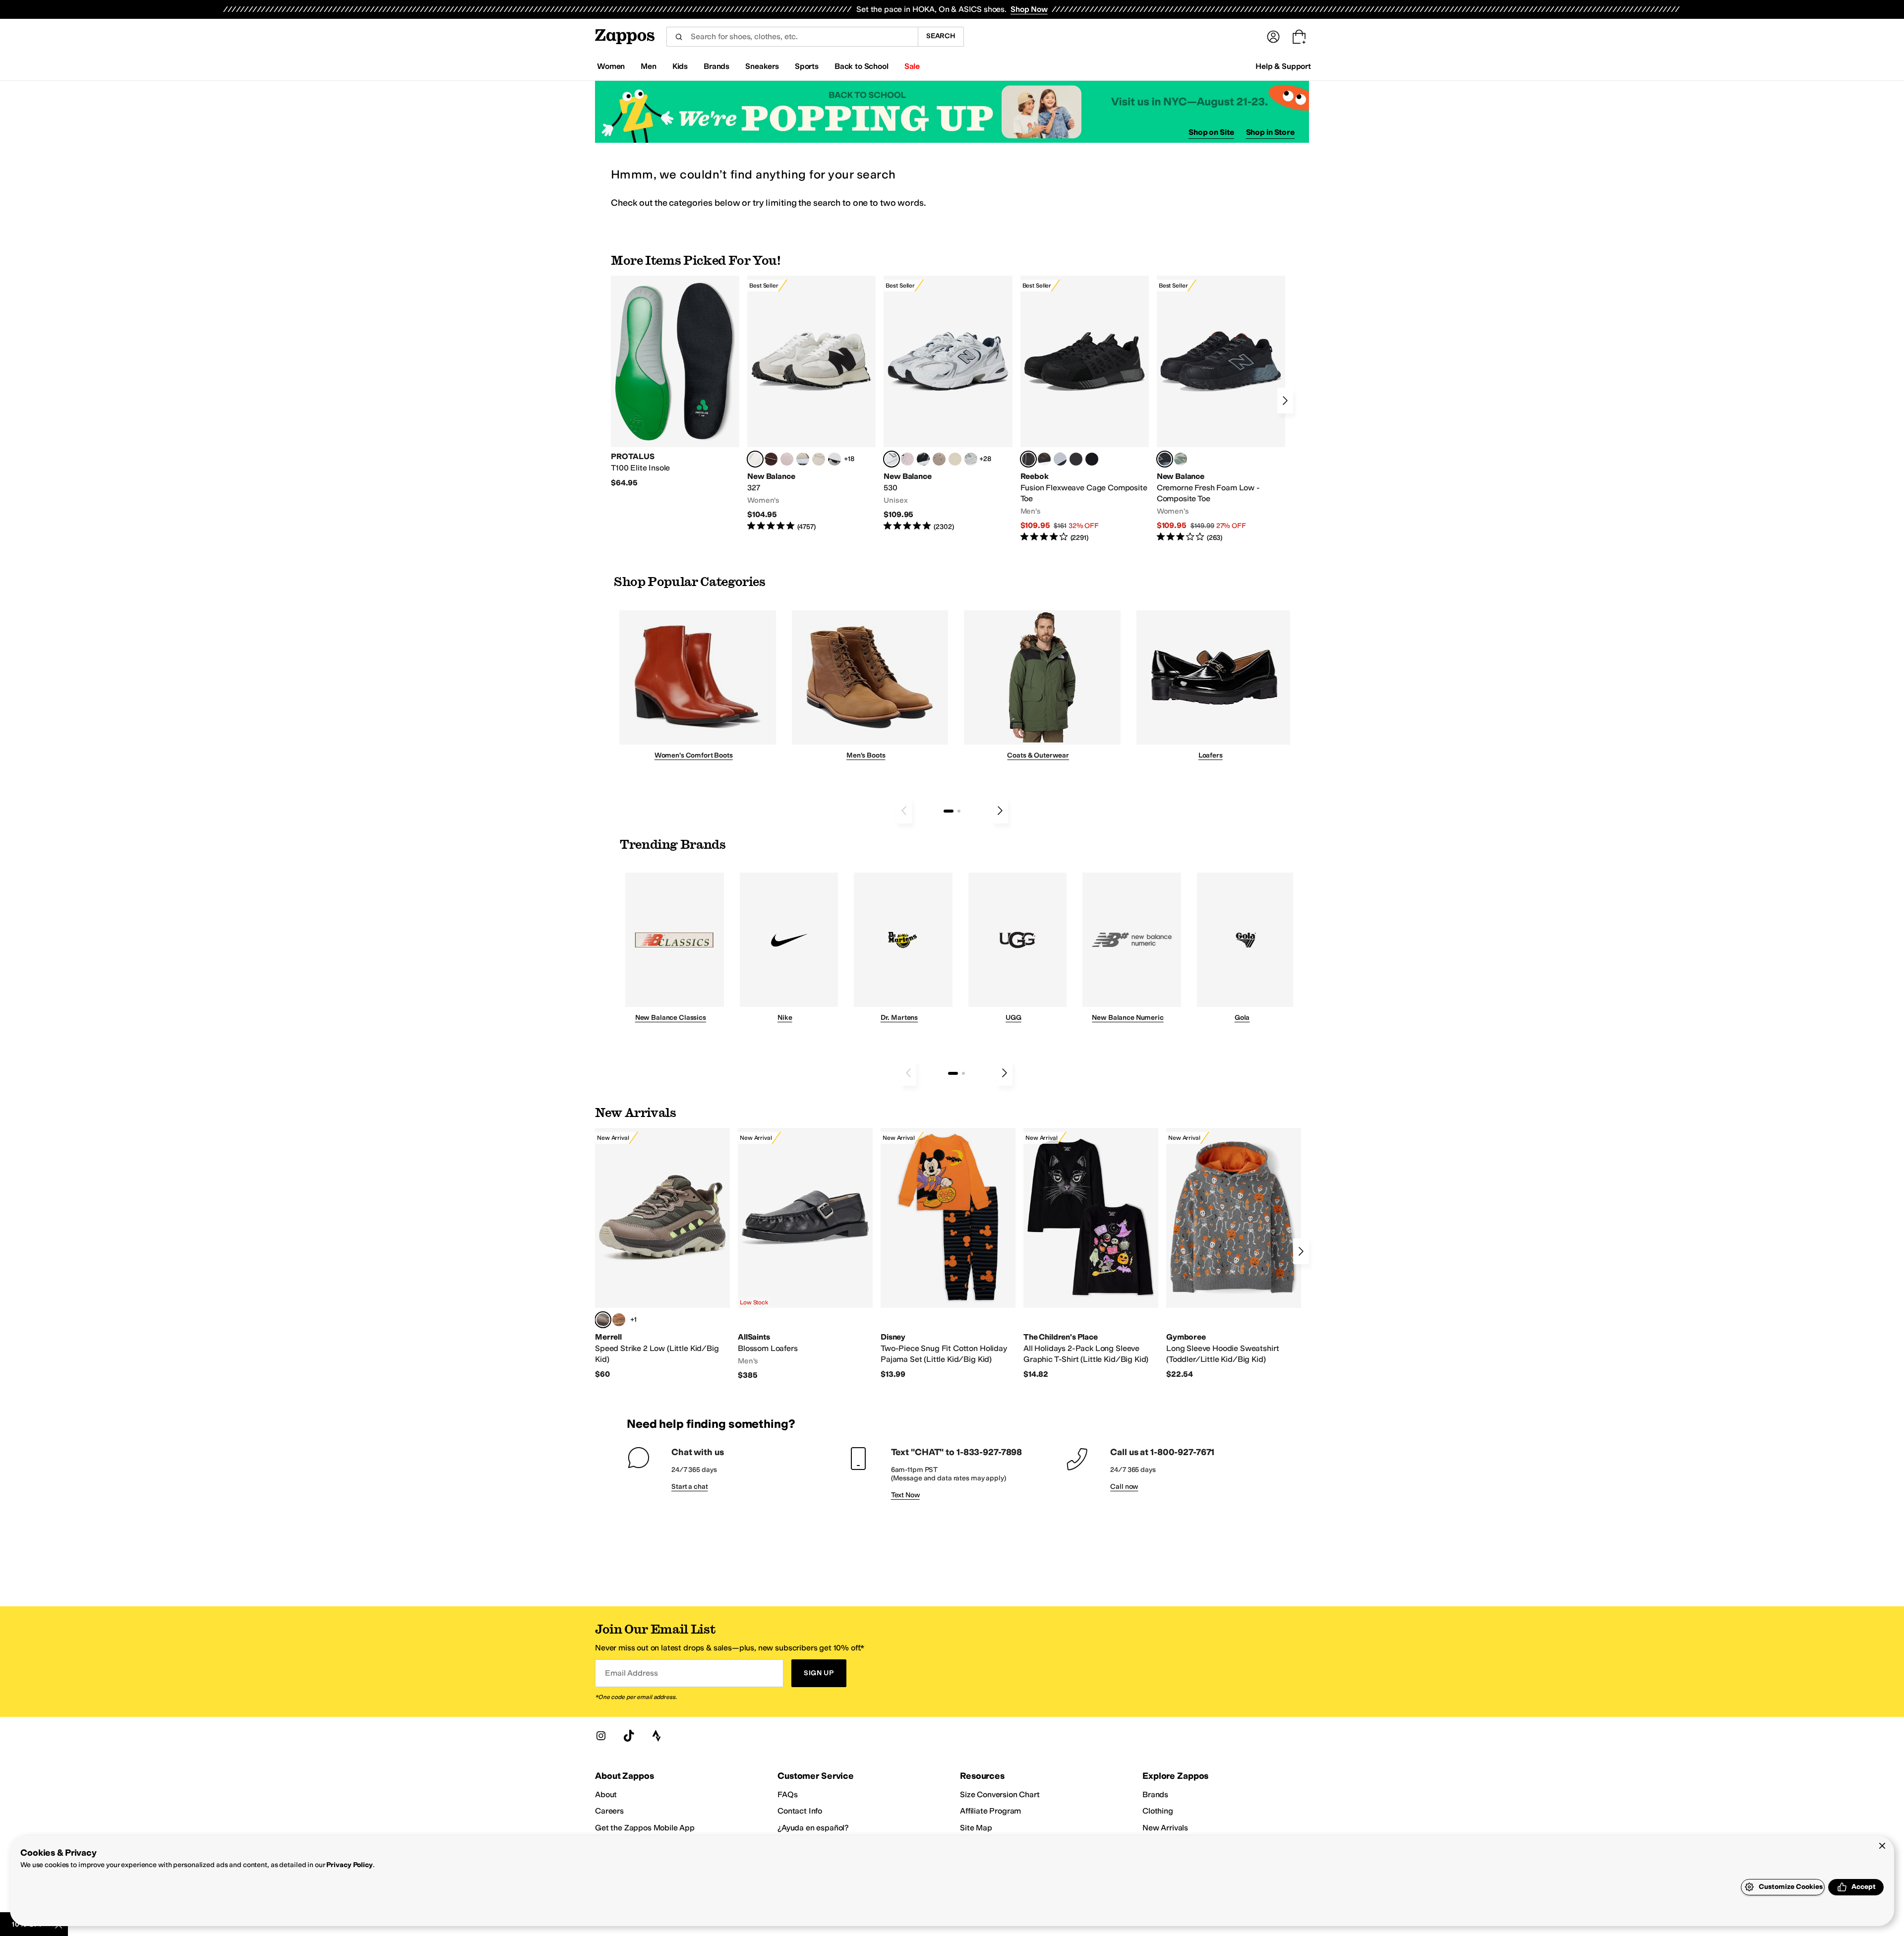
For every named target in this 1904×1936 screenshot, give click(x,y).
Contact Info (800, 1811)
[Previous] (904, 811)
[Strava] (656, 1736)
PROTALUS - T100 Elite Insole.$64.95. (675, 382)
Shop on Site (1211, 132)
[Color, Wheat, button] (619, 1320)
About (606, 1794)
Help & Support (1283, 66)
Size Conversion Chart (1000, 1794)
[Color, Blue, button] (1076, 459)
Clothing (1158, 1811)
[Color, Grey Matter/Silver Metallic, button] (971, 459)
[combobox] (792, 37)
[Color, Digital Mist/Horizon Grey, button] (834, 459)
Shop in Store (1270, 132)
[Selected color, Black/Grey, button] (1028, 459)
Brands (1155, 1794)
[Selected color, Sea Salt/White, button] (755, 459)
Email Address (631, 1673)
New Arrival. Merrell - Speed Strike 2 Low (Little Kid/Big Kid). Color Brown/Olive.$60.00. (662, 1254)
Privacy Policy (349, 1865)
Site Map (976, 1828)
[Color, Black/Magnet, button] (923, 459)
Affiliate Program (990, 1811)
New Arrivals (1165, 1828)
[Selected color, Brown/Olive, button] (603, 1320)
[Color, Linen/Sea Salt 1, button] (803, 459)
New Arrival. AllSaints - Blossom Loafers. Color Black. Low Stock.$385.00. (805, 1254)
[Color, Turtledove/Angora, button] (955, 459)
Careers (609, 1811)
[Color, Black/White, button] (1092, 459)
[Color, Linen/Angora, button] (819, 459)
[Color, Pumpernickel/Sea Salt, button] (771, 459)
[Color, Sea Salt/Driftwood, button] (939, 459)
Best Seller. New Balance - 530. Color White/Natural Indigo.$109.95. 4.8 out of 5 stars (948, 404)
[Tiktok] (629, 1736)
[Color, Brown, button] (1044, 459)
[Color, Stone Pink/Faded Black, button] (907, 459)
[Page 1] (949, 811)
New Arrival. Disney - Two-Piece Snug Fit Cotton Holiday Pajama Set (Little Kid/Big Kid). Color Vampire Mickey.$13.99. (948, 1254)
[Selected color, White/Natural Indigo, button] (892, 459)
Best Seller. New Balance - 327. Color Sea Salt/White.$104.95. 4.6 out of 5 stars (811, 404)
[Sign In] (1273, 37)
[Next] (1285, 401)
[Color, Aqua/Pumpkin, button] (1181, 459)
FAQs (787, 1794)
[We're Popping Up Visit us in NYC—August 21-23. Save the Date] (952, 112)
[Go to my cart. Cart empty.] (1299, 37)
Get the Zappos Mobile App (645, 1828)
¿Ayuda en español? (813, 1828)
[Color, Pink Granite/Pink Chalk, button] (787, 459)
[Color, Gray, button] (1060, 459)
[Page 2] (959, 811)
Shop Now (1029, 9)
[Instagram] (601, 1736)
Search (941, 36)
